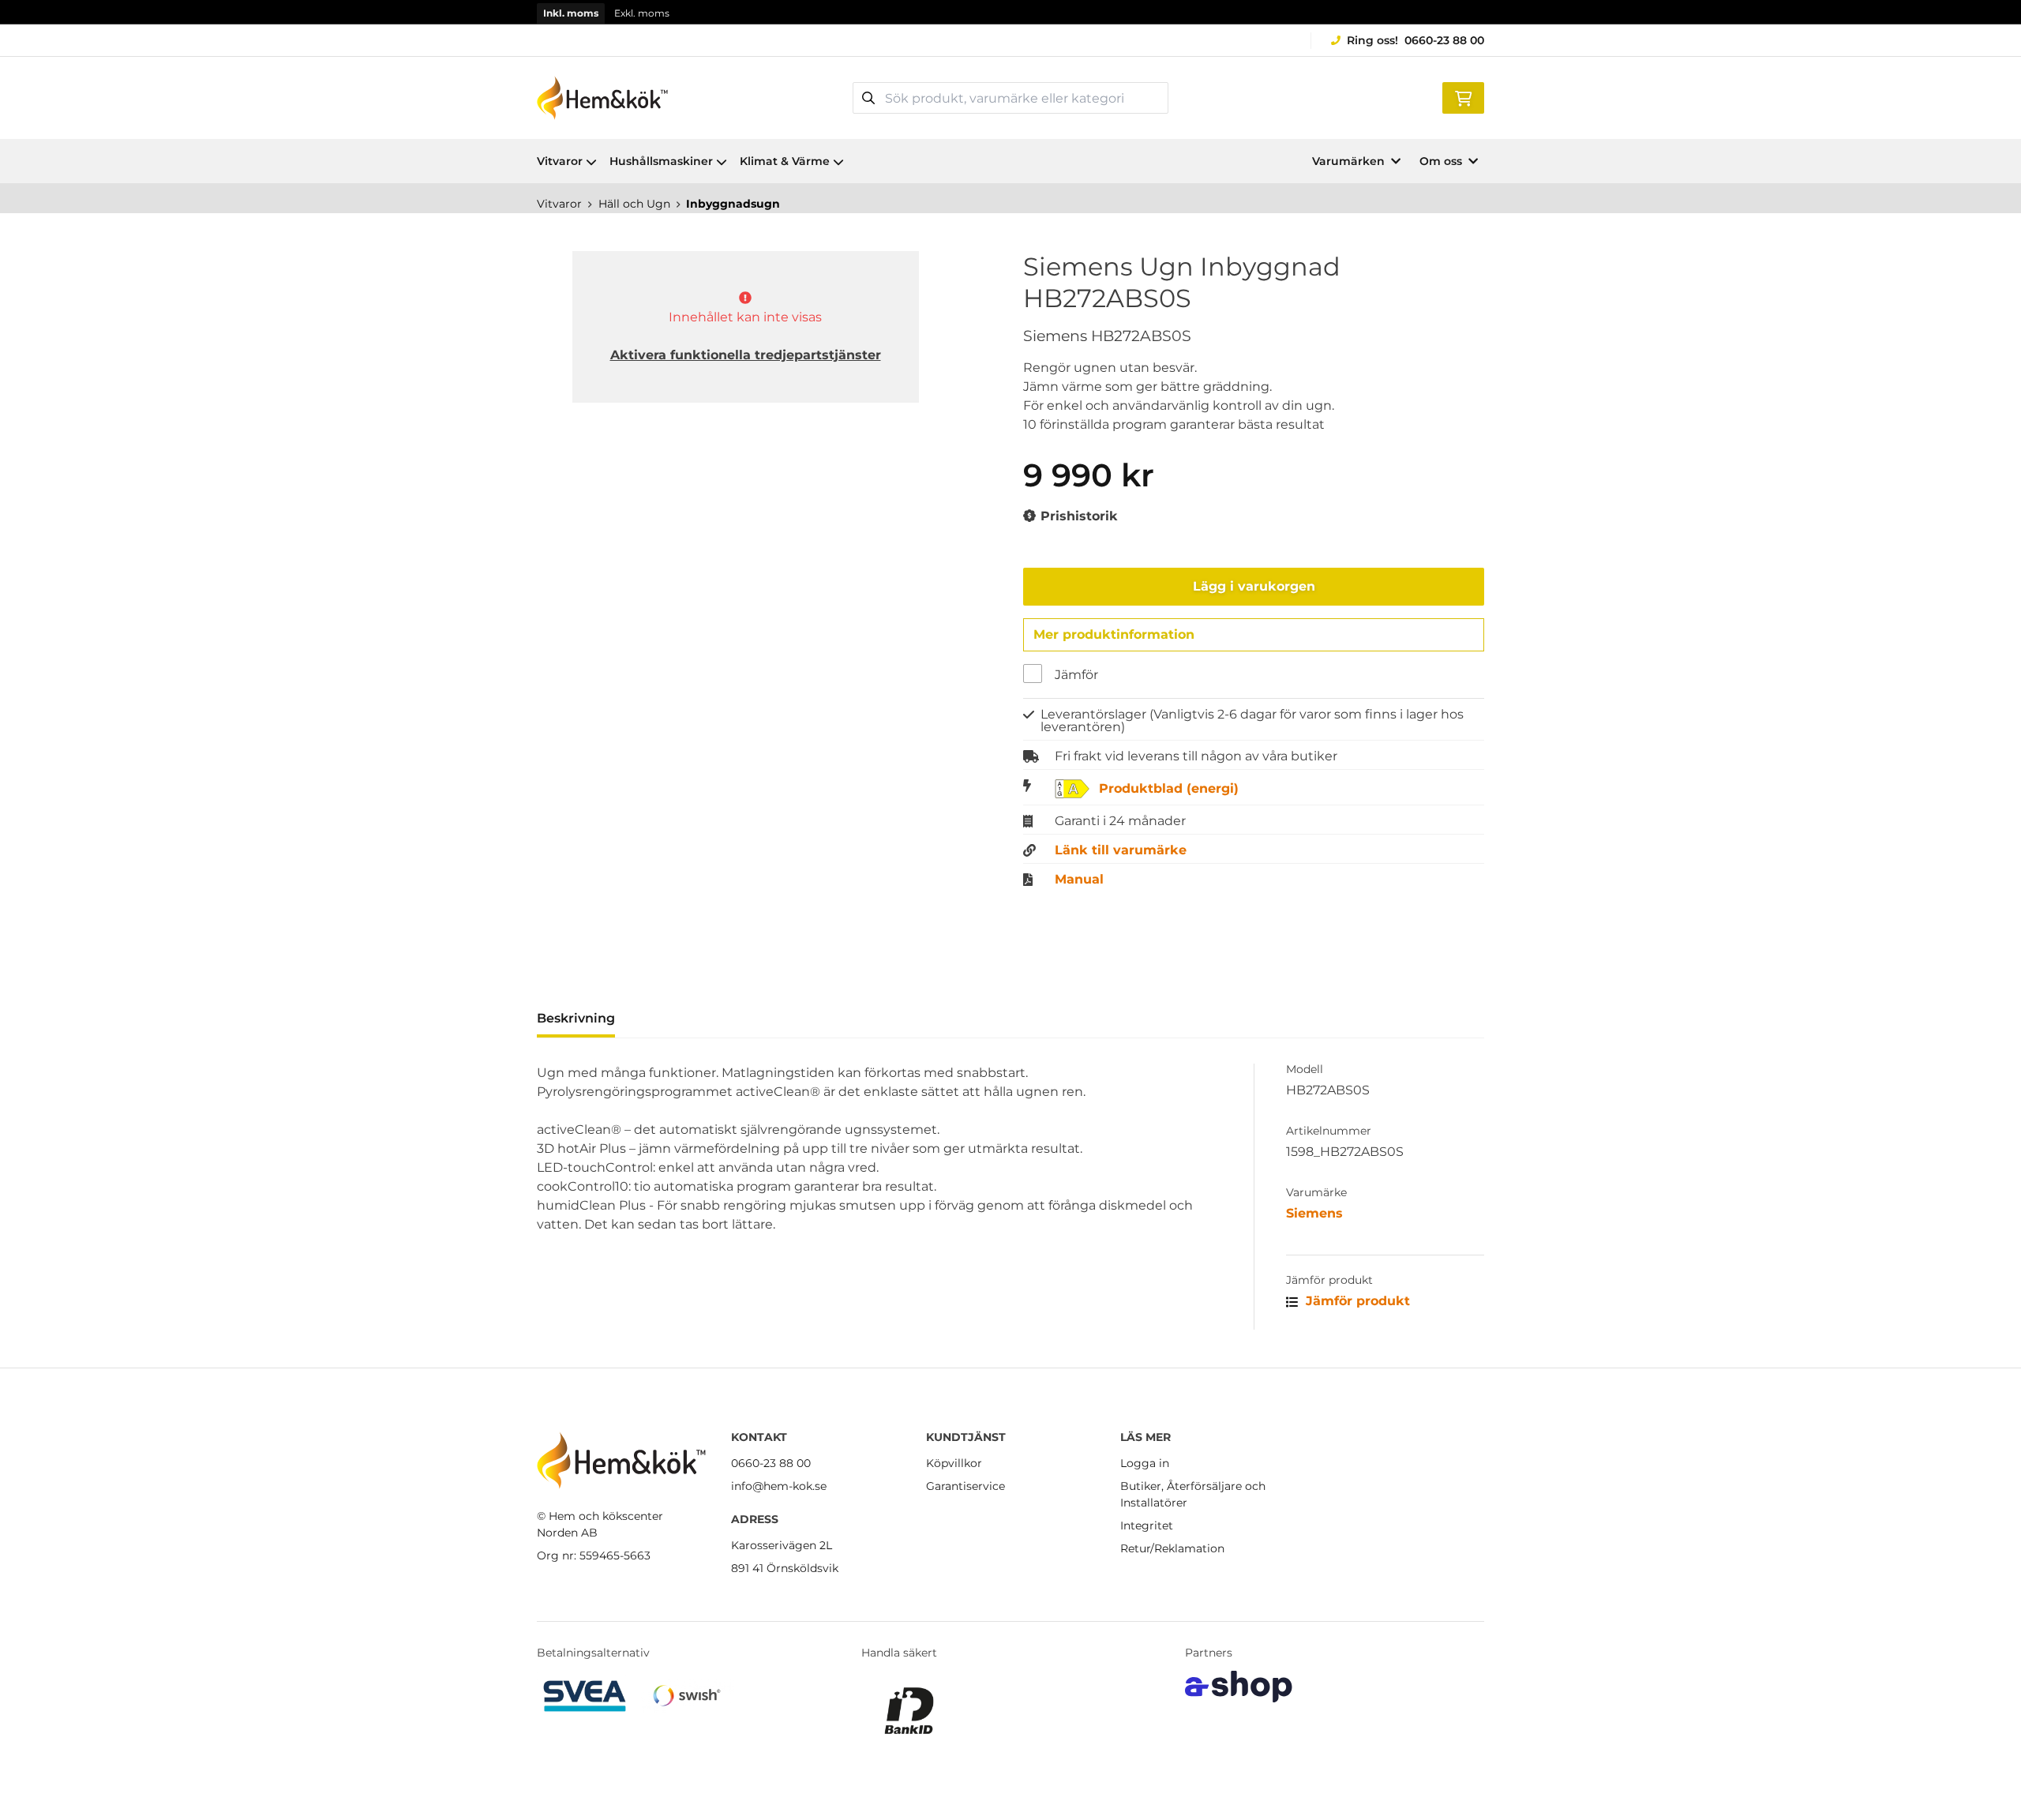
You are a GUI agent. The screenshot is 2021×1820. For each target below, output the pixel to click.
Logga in (1145, 1463)
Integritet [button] (1147, 1525)
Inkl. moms (571, 13)
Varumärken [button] (1348, 161)
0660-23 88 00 (1444, 40)
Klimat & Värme (785, 161)
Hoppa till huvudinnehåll (1004, 21)
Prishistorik (1077, 516)
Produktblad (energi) (1169, 789)
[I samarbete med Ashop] (1239, 1687)
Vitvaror (560, 161)
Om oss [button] (1441, 161)
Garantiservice (966, 1486)
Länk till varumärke (1121, 850)
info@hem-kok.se (779, 1486)
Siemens (1314, 1213)
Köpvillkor (954, 1463)
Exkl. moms (642, 13)
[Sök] (868, 98)
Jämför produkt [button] (1356, 1301)
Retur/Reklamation (1172, 1548)
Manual (1079, 880)
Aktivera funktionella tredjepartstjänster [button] (746, 355)
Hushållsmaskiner (661, 161)
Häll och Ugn (634, 204)
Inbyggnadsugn (733, 204)
